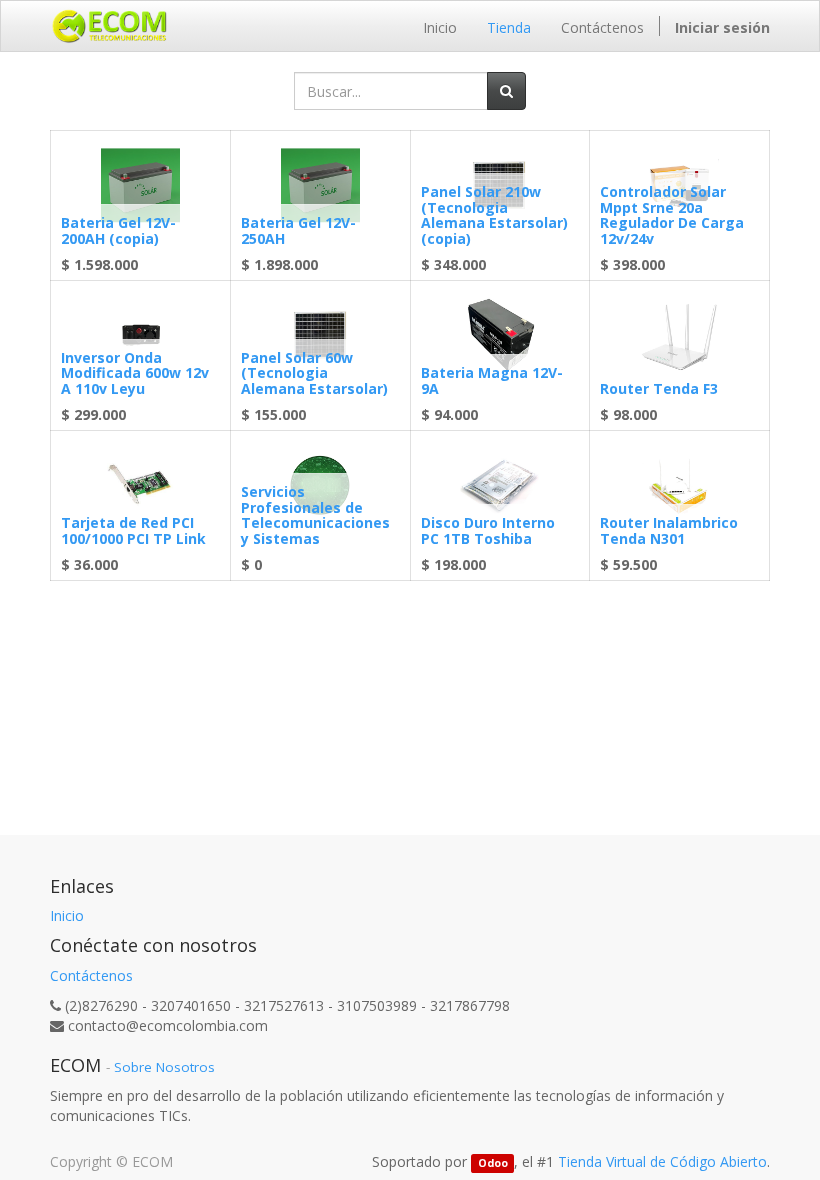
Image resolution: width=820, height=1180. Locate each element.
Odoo (493, 1163)
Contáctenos (91, 975)
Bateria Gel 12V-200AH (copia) (118, 230)
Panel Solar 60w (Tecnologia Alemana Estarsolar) (314, 373)
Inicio (67, 915)
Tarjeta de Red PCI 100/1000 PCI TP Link (133, 530)
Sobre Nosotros (164, 1067)
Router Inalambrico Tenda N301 (669, 530)
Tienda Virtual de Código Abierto (662, 1161)
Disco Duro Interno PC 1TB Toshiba (488, 530)
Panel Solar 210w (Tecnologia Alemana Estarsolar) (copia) (494, 214)
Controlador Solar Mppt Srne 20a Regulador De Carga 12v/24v (672, 214)
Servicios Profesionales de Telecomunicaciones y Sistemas (315, 514)
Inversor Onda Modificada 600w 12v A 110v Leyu (135, 373)
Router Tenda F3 (659, 388)
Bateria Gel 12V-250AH (298, 230)
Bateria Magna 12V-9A (492, 380)
